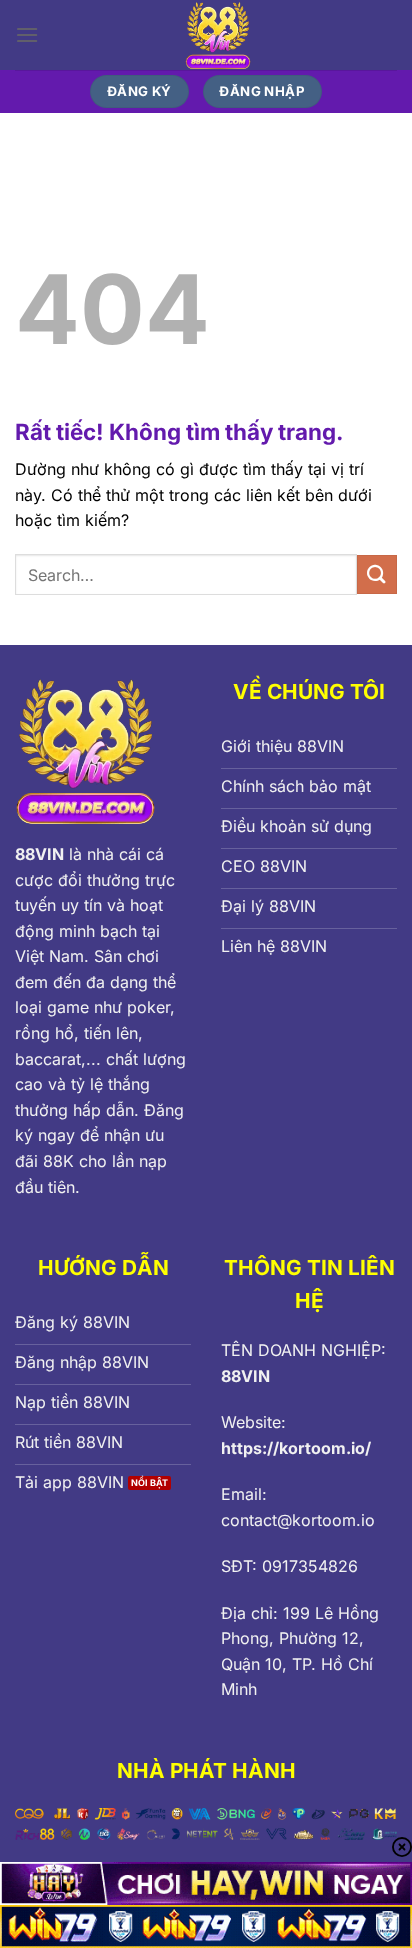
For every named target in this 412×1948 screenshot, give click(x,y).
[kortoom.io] (218, 35)
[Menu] (27, 34)
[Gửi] (377, 574)
